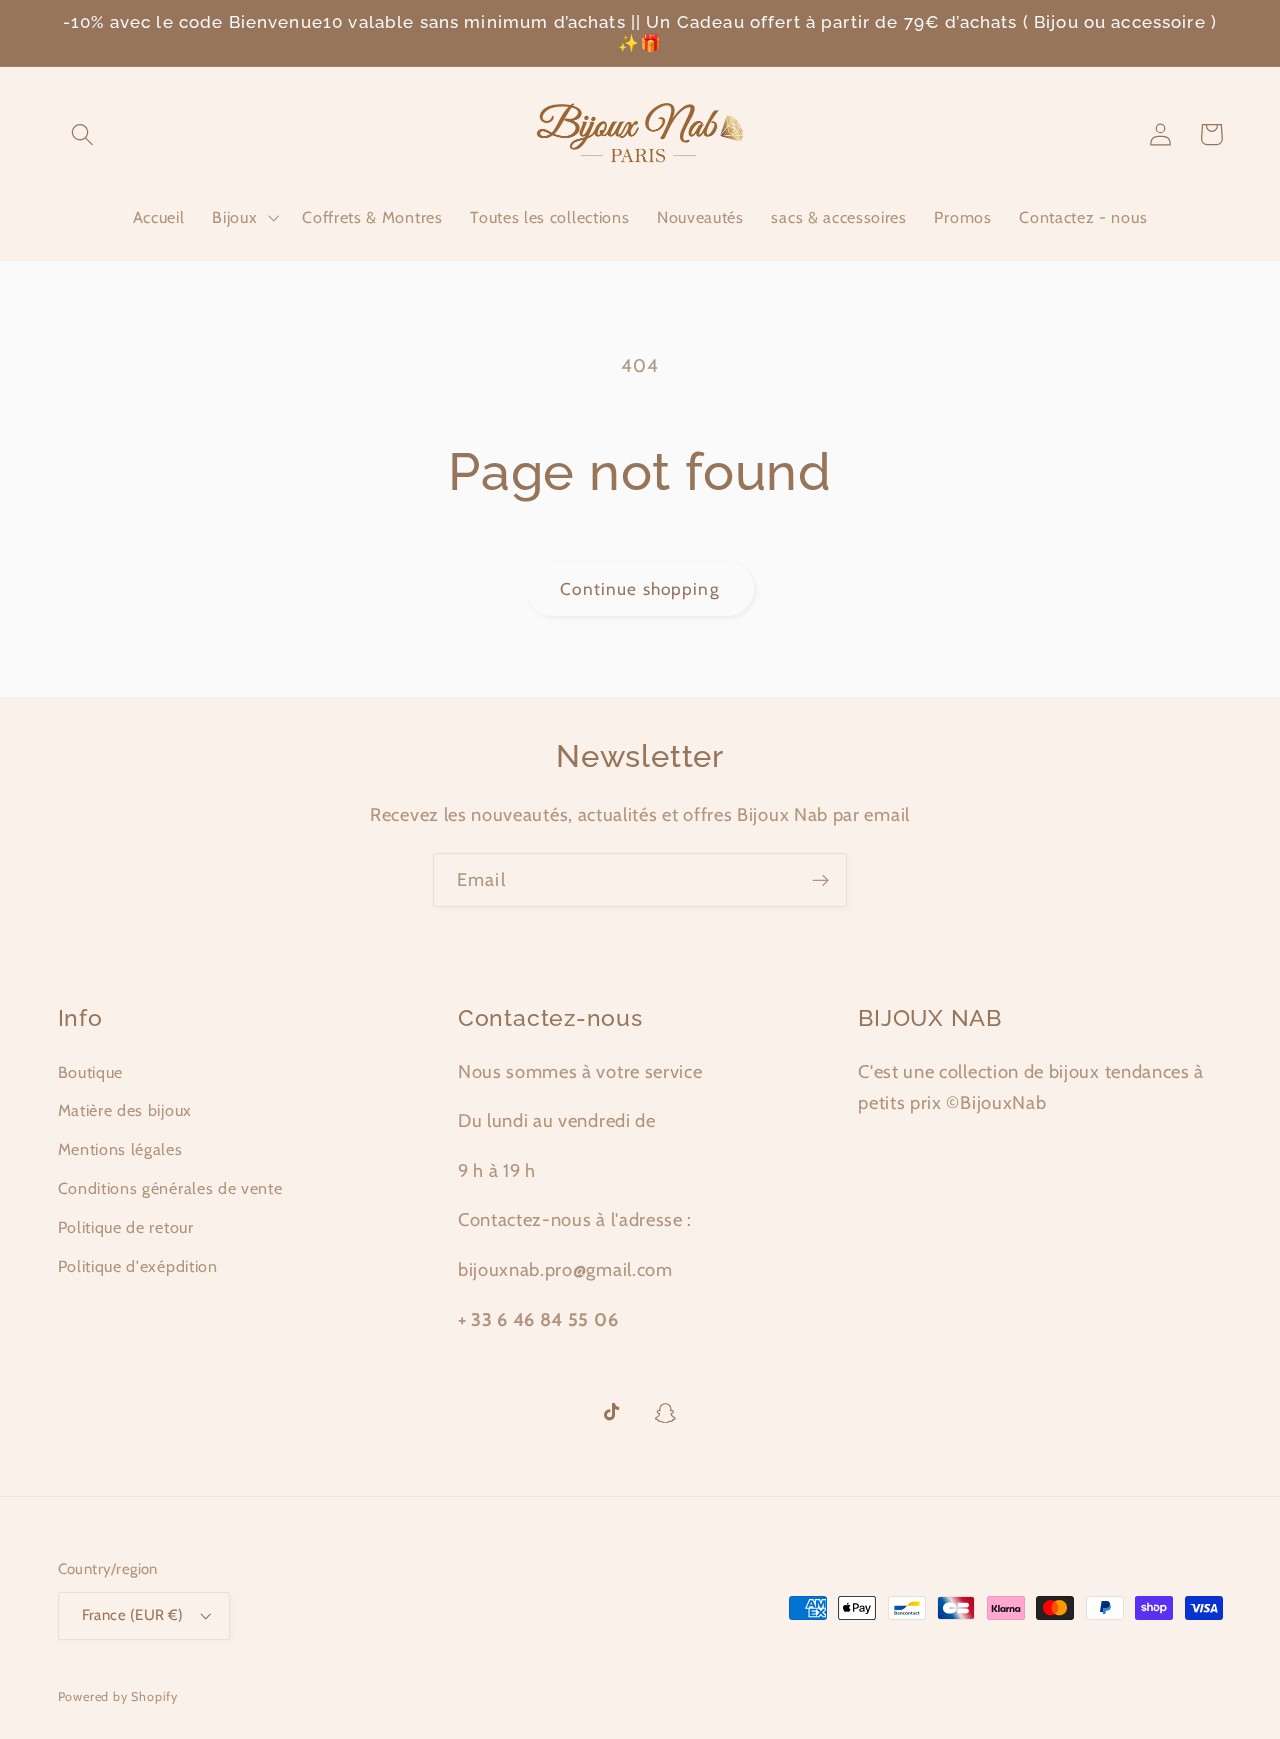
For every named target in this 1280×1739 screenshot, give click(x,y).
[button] (83, 134)
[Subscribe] (820, 880)
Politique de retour (126, 1227)
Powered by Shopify (118, 1696)
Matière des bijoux (125, 1110)
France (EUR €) (133, 1615)
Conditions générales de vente (170, 1188)
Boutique (91, 1072)
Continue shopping (640, 588)
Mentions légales (120, 1149)
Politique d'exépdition (138, 1266)
